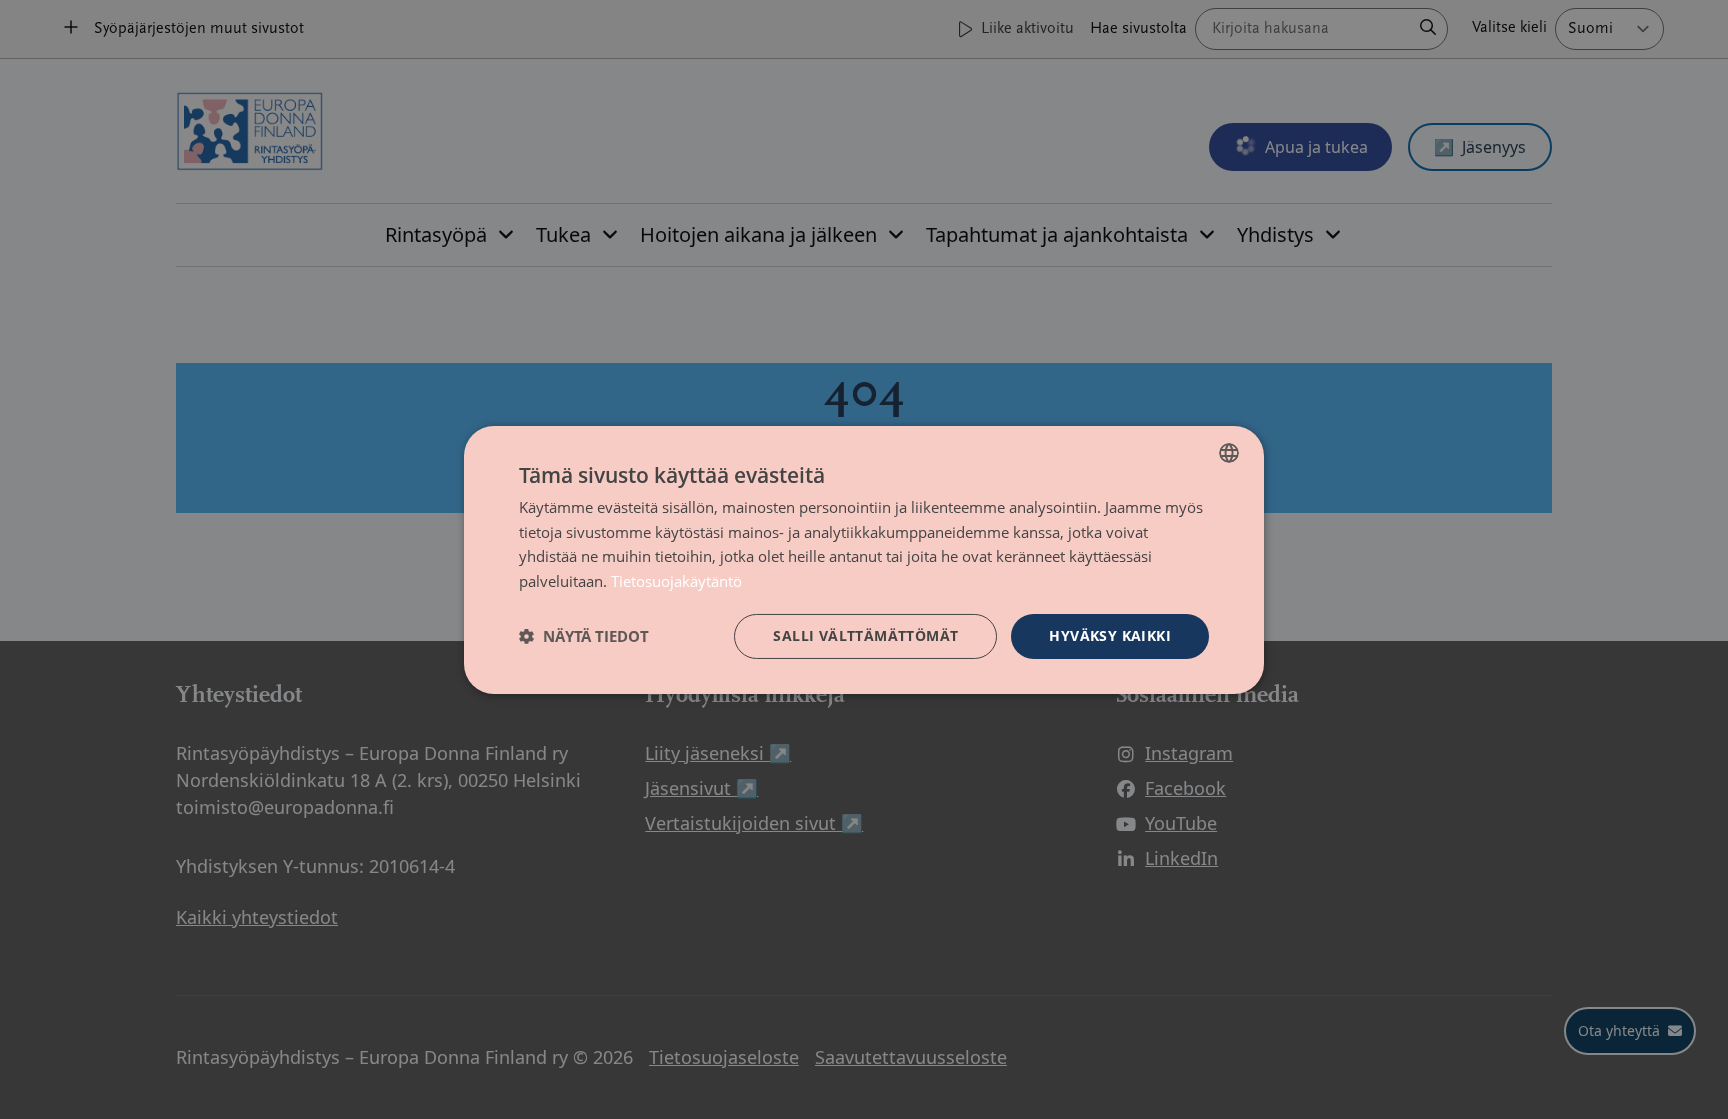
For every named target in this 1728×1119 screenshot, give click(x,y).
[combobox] (1229, 452)
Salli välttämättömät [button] (865, 635)
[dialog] (864, 559)
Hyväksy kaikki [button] (1110, 635)
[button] (584, 636)
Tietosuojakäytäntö (676, 581)
